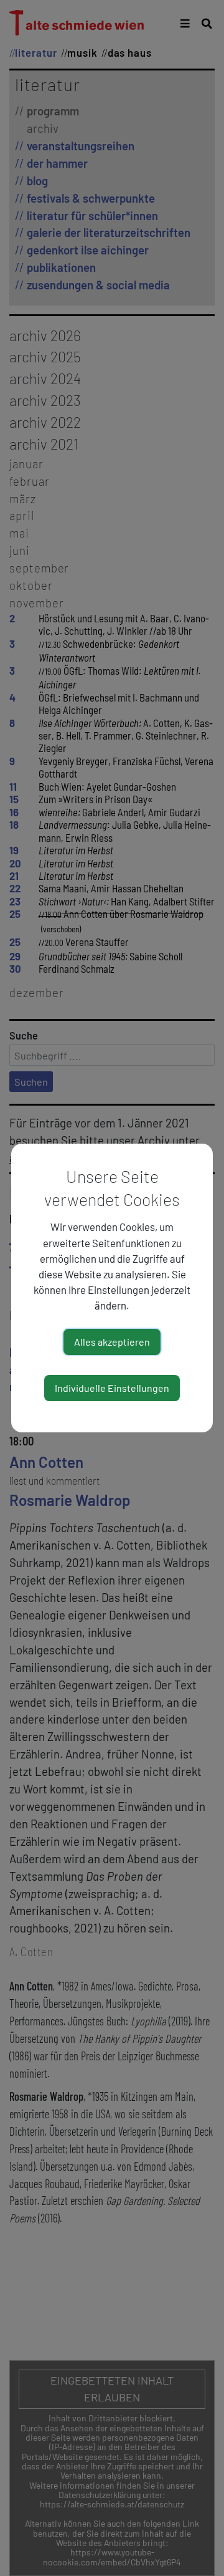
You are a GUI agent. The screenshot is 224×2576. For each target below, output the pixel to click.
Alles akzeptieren (112, 1342)
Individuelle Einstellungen (112, 1388)
